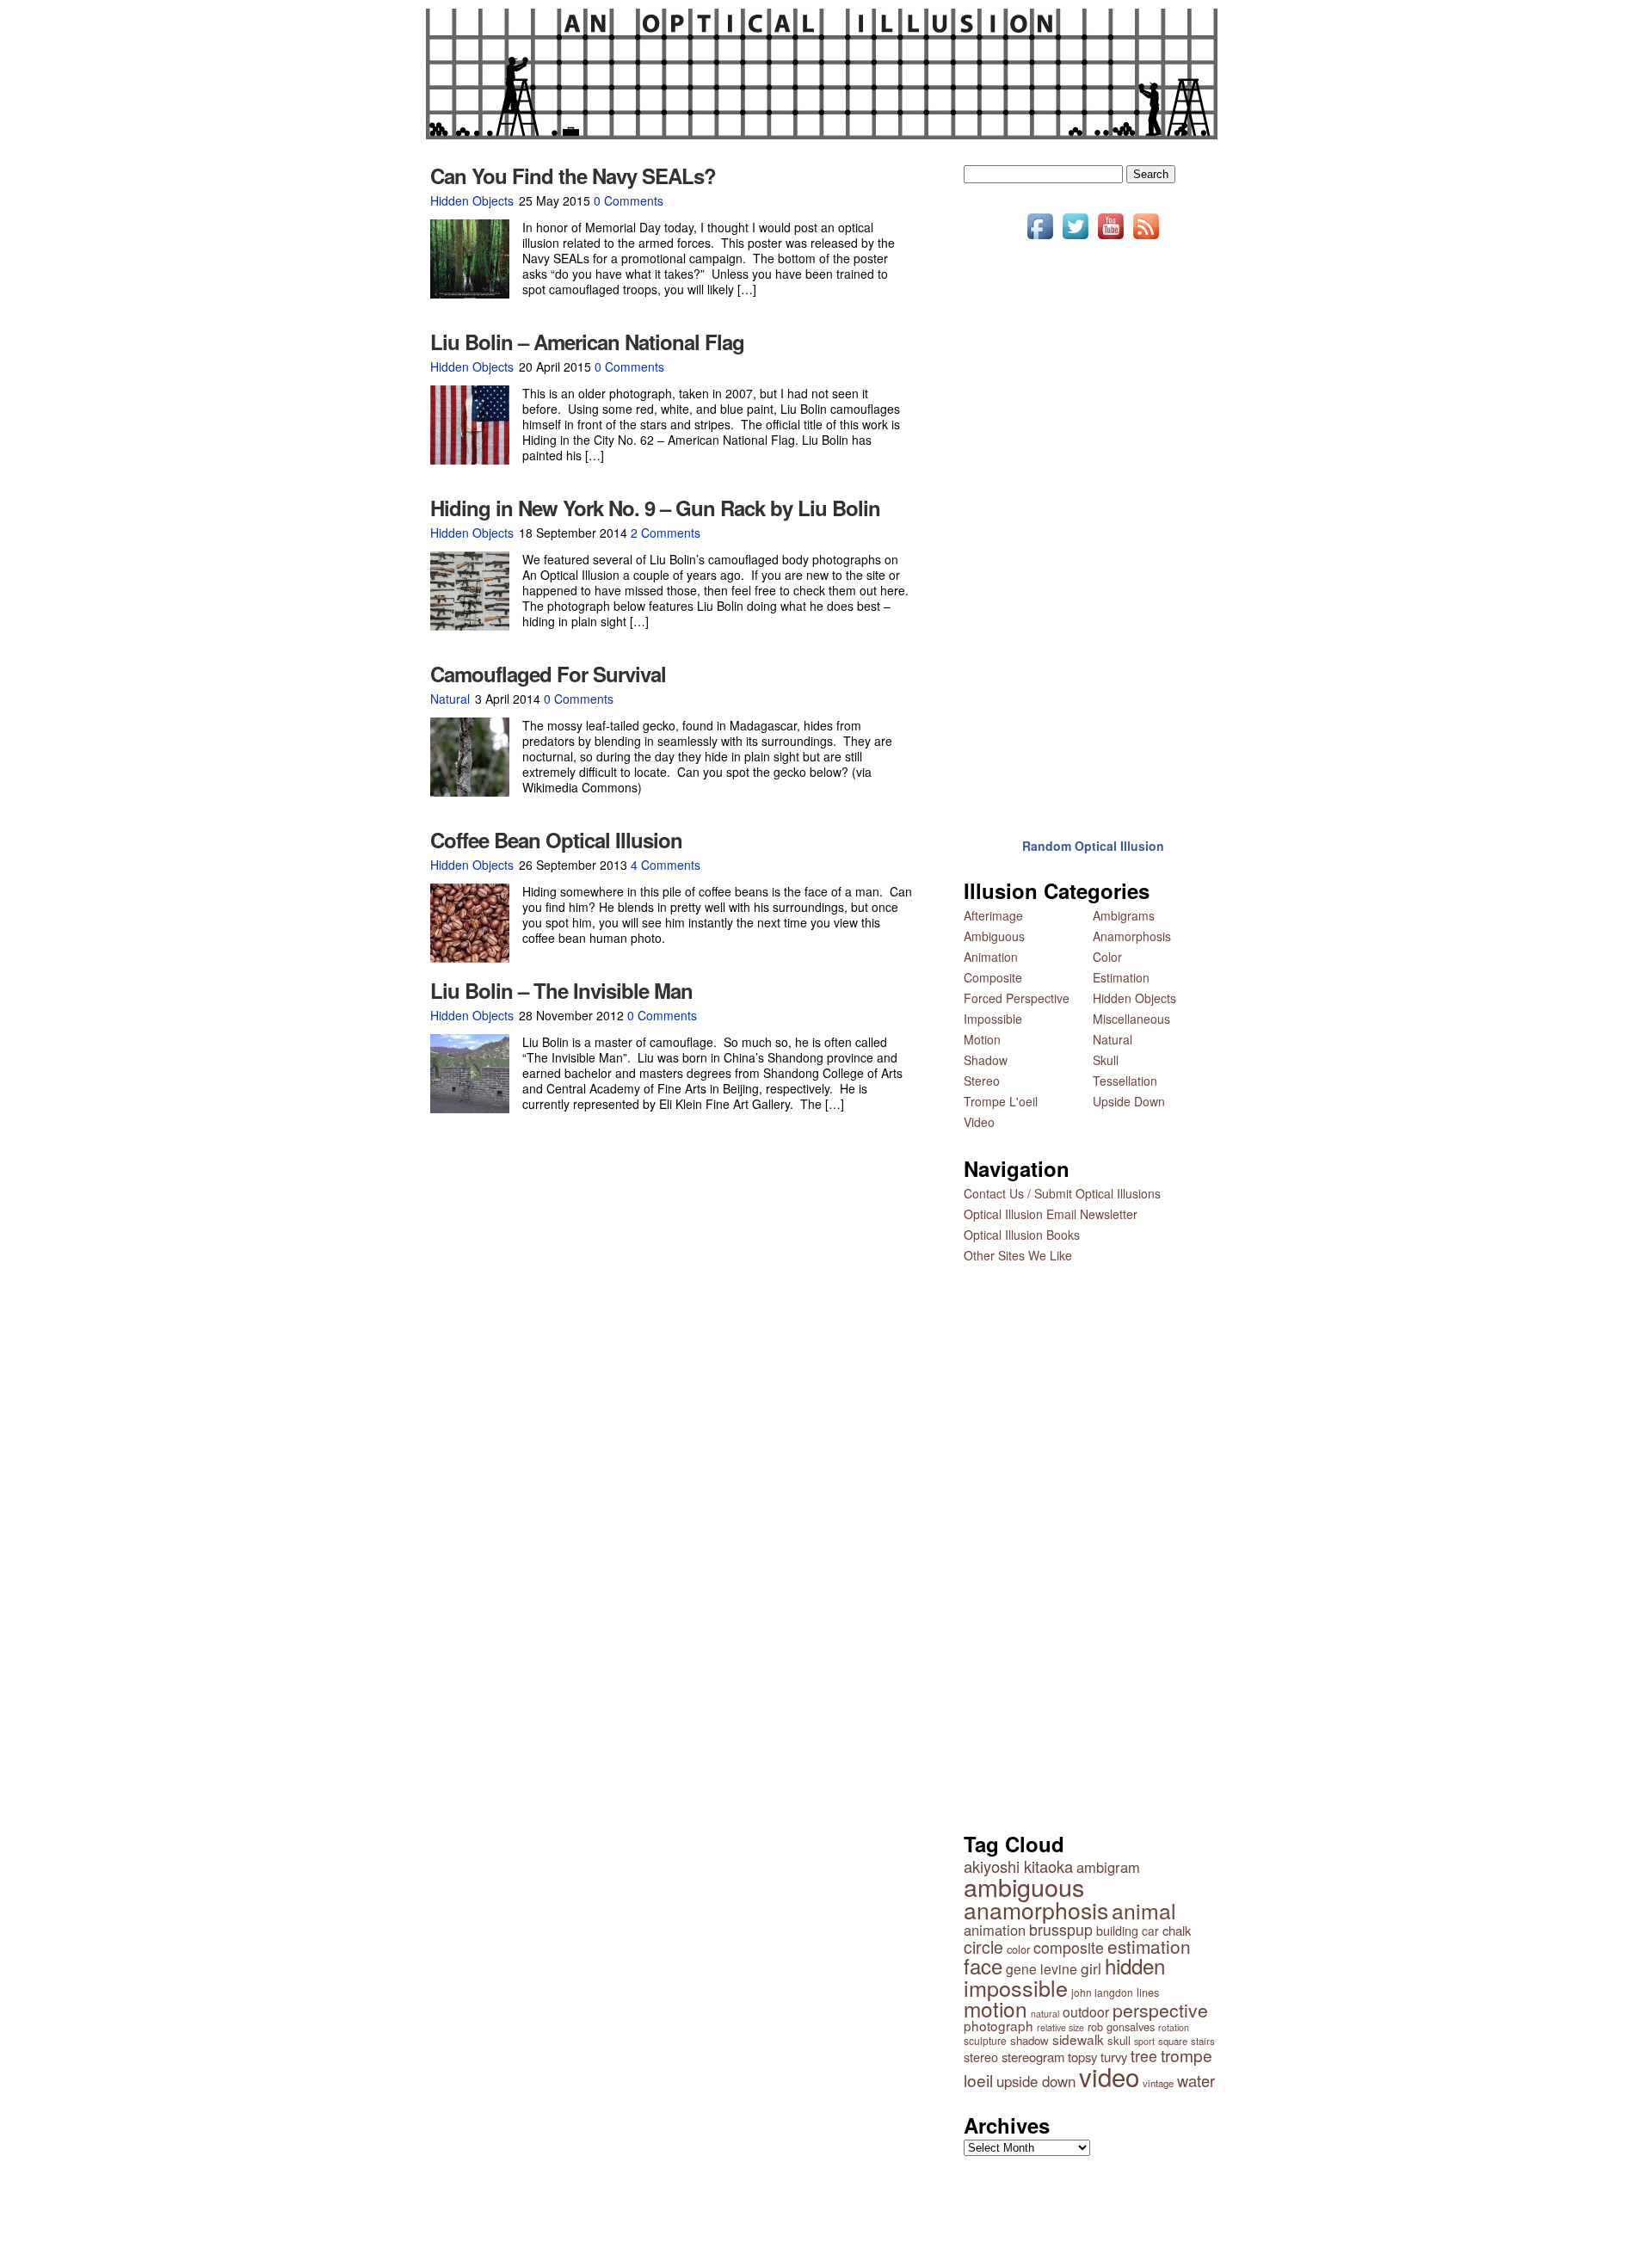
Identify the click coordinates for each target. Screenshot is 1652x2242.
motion (996, 2008)
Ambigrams (1124, 915)
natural (1045, 2014)
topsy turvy (1097, 2057)
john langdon (1102, 1992)
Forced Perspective (1017, 998)
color (1018, 1949)
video (1109, 2076)
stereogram (1033, 2057)
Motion (982, 1039)
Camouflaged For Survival (548, 674)
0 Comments (629, 200)
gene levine (1042, 1968)
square (1173, 2041)
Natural (450, 699)
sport (1144, 2041)
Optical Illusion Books (1022, 1235)
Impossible (993, 1019)
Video (979, 1122)
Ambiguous (994, 936)
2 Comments (666, 533)
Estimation (1121, 977)
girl (1091, 1968)
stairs (1203, 2041)
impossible (1016, 1987)
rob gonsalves (1121, 2026)
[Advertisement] (1093, 527)
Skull (1106, 1060)
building (1117, 1930)
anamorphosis (1036, 1909)
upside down (1036, 2081)
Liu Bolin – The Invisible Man (561, 990)
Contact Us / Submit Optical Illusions (1062, 1193)
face (983, 1965)
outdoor (1086, 2011)
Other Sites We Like (1018, 1255)
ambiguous (1024, 1886)
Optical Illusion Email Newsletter (1051, 1214)
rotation (1174, 2027)
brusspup (1061, 1929)
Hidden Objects (472, 200)
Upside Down (1129, 1101)
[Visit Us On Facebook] (1040, 238)
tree (1144, 2056)
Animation (991, 957)
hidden (1135, 1965)
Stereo (982, 1081)
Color (1107, 957)
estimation (1149, 1946)
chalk (1177, 1930)
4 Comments (666, 865)
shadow (1029, 2040)
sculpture (985, 2040)
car (1150, 1931)
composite (1069, 1947)
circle (983, 1947)
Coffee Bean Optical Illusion (556, 840)
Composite (993, 977)
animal (1144, 1910)
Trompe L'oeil (1001, 1101)
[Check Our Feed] (1146, 238)
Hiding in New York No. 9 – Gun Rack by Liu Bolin (655, 508)
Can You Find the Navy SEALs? (573, 176)
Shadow (986, 1060)
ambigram (1108, 1867)
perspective (1160, 2010)
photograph (999, 2025)
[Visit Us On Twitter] (1075, 238)
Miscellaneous (1131, 1019)
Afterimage (993, 915)
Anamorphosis (1132, 936)
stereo (981, 2057)
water (1196, 2080)
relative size (1060, 2027)
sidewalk (1078, 2039)
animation (995, 1930)
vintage (1158, 2083)
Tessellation (1125, 1081)
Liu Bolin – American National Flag (587, 342)
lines (1148, 1992)
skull (1119, 2040)
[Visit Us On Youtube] (1110, 238)
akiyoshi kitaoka (1018, 1866)
